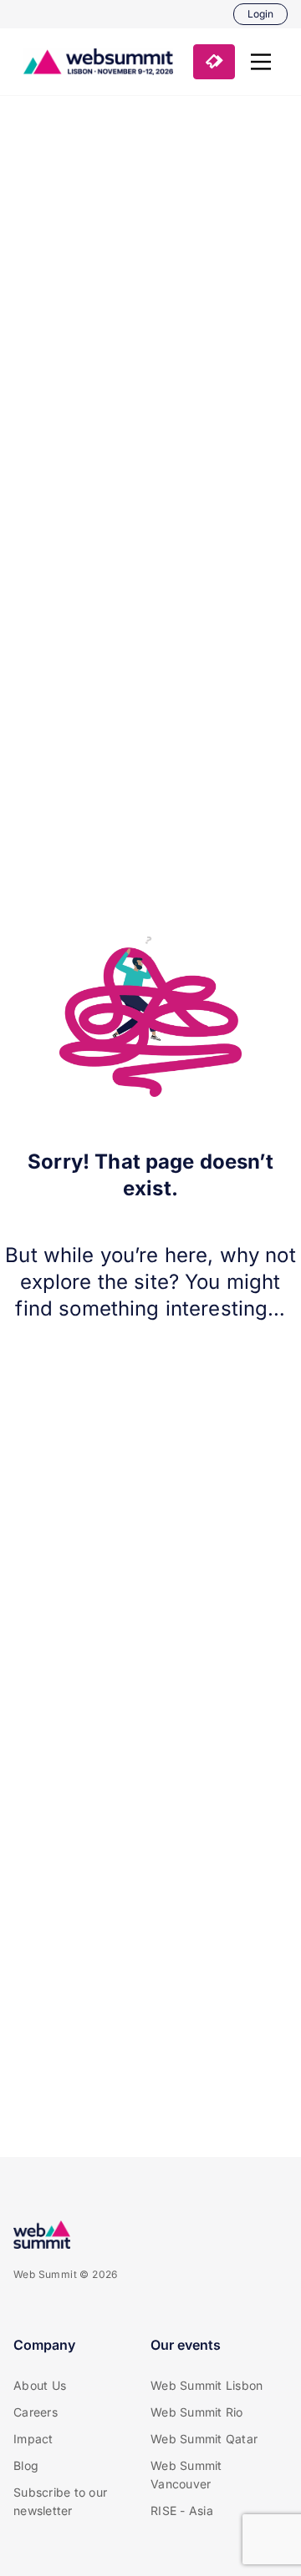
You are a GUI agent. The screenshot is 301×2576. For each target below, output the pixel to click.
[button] (261, 62)
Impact (33, 2439)
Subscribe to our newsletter (60, 2501)
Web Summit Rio (197, 2412)
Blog (26, 2465)
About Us (40, 2385)
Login (260, 14)
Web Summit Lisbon (207, 2385)
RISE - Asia (182, 2510)
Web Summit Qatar (204, 2439)
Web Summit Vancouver (186, 2475)
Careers (36, 2412)
